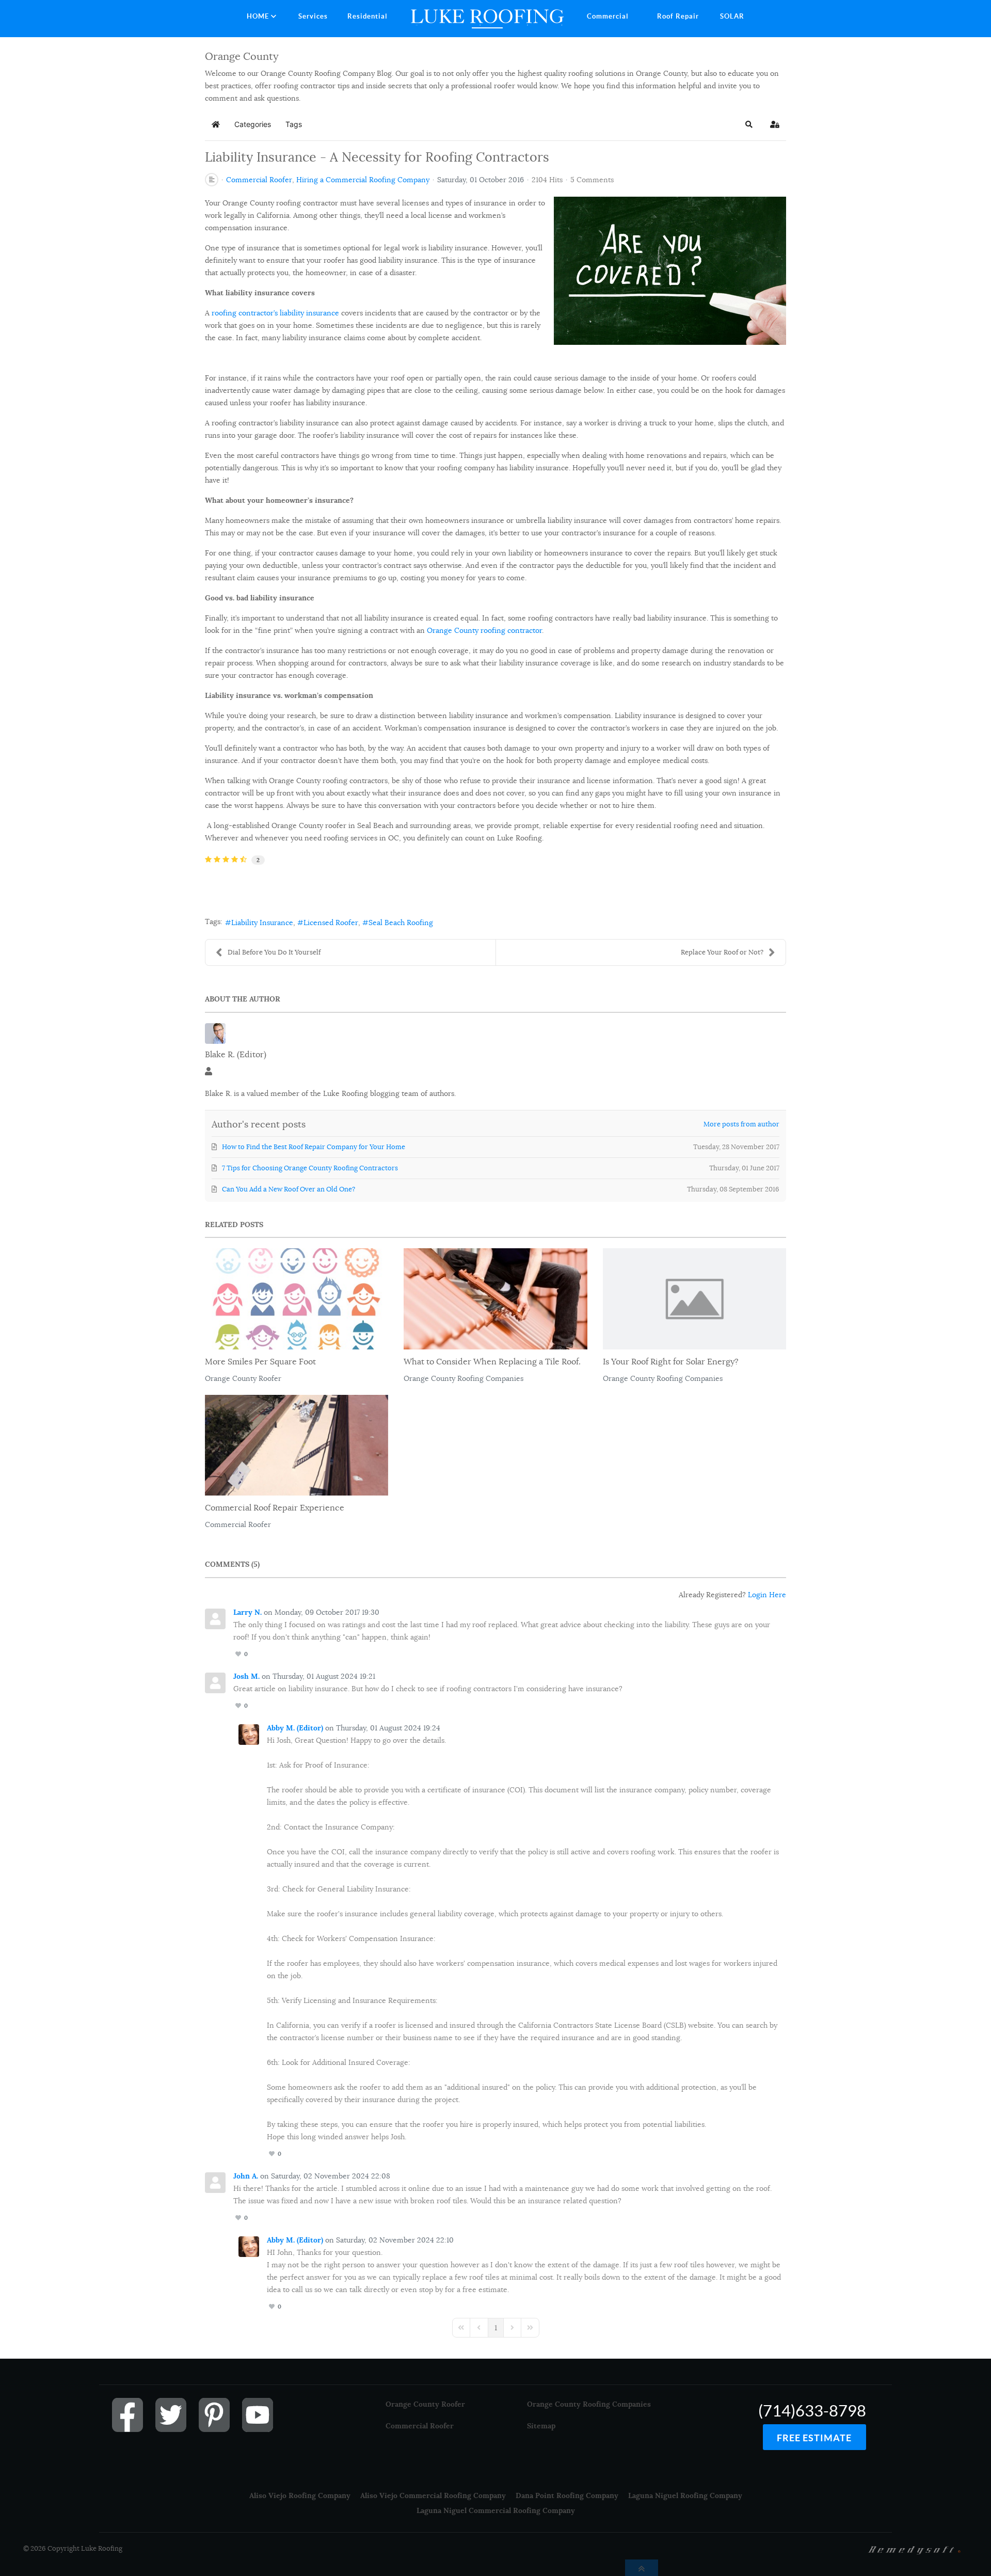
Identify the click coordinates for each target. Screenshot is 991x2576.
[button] (749, 124)
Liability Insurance (262, 923)
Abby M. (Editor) (295, 1728)
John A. (246, 2176)
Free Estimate (814, 2438)
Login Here (767, 1595)
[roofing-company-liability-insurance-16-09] (670, 270)
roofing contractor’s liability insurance (275, 313)
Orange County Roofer (243, 1378)
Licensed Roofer (331, 923)
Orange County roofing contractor (484, 630)
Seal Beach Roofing (401, 923)
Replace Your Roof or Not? (722, 952)
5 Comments (592, 180)
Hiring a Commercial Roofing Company (363, 180)
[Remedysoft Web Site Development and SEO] (915, 2549)
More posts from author (741, 1124)
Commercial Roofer (259, 180)
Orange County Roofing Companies (463, 1378)
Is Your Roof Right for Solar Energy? (671, 1362)
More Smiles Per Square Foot (260, 1362)
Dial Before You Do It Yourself (274, 952)
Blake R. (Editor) (236, 1055)
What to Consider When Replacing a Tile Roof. (492, 1362)
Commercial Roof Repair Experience (275, 1508)
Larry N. (247, 1612)
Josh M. (246, 1676)
